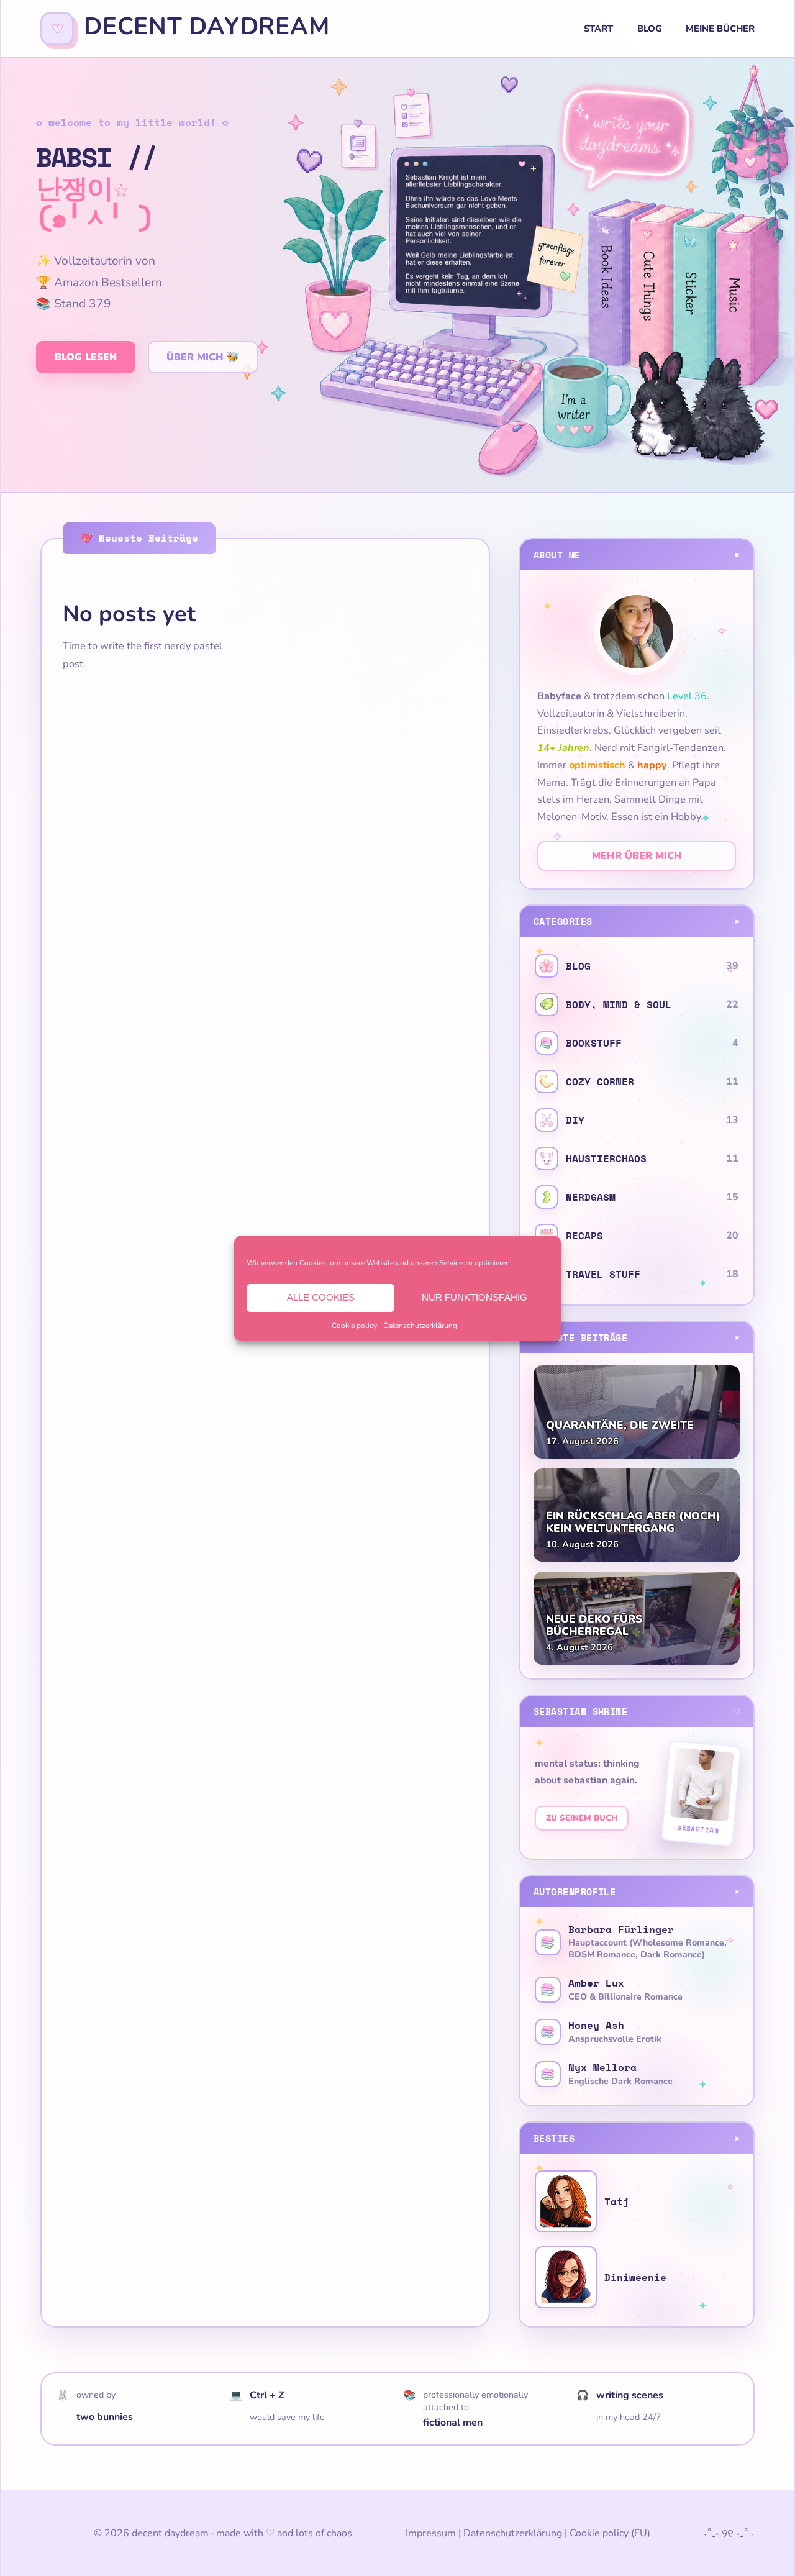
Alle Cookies (321, 1297)
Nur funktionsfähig (475, 1297)
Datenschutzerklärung (420, 1326)
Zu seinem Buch (582, 1818)
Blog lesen (86, 357)
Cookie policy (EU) (610, 2533)
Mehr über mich (637, 856)
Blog (650, 29)
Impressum (431, 2533)
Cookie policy (354, 1326)
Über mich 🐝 (203, 357)
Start (598, 29)
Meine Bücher (720, 29)
